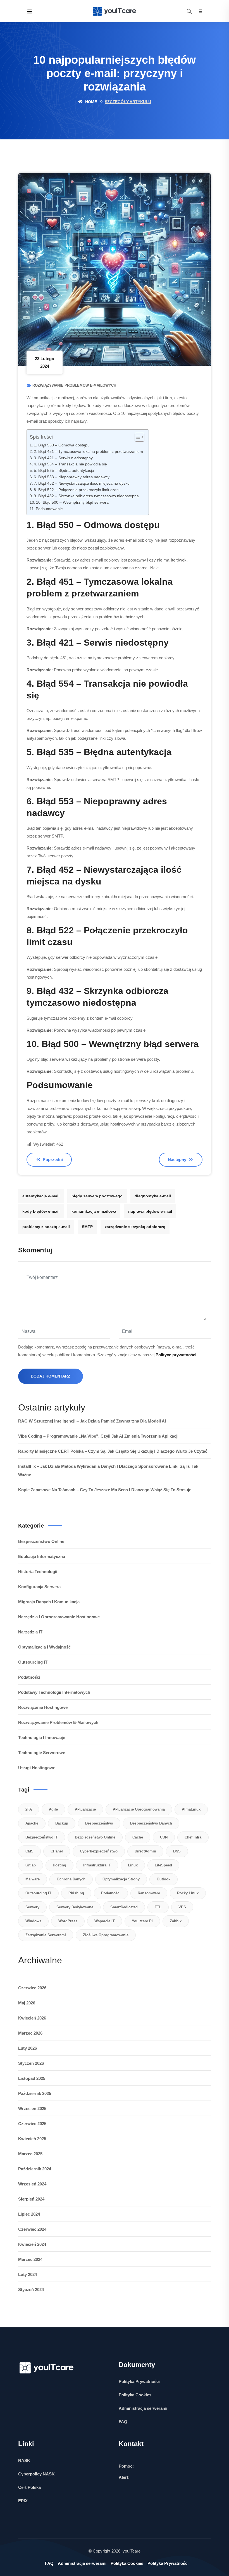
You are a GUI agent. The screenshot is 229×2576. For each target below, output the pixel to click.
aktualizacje (85, 1809)
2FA (29, 1809)
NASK (24, 2460)
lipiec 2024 (29, 2214)
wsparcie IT (105, 1921)
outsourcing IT (38, 1893)
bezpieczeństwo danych (151, 1823)
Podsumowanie (49, 509)
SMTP (87, 1227)
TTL (158, 1907)
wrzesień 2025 (32, 2108)
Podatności (29, 1677)
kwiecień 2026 (32, 2018)
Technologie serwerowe (42, 1753)
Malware (33, 1879)
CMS (29, 1851)
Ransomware (149, 1893)
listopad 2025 (32, 2078)
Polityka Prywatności (139, 2381)
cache (138, 1837)
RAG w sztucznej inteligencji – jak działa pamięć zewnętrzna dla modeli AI (92, 1421)
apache (32, 1823)
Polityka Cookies (135, 2395)
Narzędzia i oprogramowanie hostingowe (59, 1617)
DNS (177, 1851)
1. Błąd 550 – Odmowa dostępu (62, 445)
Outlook (164, 1879)
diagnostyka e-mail (153, 1196)
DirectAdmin (145, 1851)
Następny (178, 1159)
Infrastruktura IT (97, 1865)
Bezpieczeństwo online (41, 1541)
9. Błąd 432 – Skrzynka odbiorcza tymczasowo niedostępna (86, 496)
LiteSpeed (163, 1865)
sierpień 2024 (31, 2199)
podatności (111, 1893)
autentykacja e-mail (41, 1196)
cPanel (57, 1851)
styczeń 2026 (31, 2063)
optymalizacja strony (121, 1879)
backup (62, 1823)
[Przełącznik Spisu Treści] (137, 437)
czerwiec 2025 (32, 2124)
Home (90, 102)
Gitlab (31, 1865)
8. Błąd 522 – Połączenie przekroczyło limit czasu (77, 490)
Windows (33, 1921)
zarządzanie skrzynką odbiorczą (135, 1227)
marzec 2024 (30, 2259)
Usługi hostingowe (37, 1768)
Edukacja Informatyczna (42, 1556)
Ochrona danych (71, 1879)
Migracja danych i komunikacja (49, 1602)
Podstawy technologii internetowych (54, 1692)
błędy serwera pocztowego (97, 1196)
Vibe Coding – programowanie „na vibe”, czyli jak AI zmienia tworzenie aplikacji (98, 1436)
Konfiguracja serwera (39, 1587)
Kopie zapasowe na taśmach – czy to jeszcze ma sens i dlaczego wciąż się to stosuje (105, 1490)
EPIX (23, 2501)
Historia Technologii (38, 1572)
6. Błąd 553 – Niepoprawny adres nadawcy (72, 477)
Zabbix (176, 1921)
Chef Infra (193, 1837)
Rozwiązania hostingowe (43, 1707)
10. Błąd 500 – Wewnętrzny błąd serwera (72, 502)
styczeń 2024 (31, 2290)
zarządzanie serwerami (46, 1935)
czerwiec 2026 (32, 1988)
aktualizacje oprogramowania (139, 1809)
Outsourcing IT (33, 1662)
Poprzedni (52, 1159)
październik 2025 (35, 2093)
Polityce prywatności (176, 1355)
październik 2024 (35, 2169)
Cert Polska (29, 2487)
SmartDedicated (124, 1907)
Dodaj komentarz (51, 1376)
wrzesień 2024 (32, 2184)
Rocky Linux (188, 1893)
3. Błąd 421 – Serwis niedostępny (63, 458)
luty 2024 (28, 2274)
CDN (164, 1837)
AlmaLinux (191, 1809)
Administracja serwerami (143, 2408)
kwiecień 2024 (32, 2244)
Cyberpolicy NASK (36, 2474)
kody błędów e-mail (41, 1211)
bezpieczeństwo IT (42, 1837)
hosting (59, 1865)
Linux (133, 1865)
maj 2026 (27, 2003)
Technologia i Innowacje (42, 1737)
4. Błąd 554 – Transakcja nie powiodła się (70, 464)
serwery (32, 1907)
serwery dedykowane (75, 1907)
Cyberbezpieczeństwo (99, 1851)
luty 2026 (28, 2048)
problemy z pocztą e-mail (46, 1227)
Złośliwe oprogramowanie (106, 1935)
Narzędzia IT (30, 1632)
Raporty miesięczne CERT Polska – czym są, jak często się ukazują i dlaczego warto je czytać (113, 1451)
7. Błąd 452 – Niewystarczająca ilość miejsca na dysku (82, 483)
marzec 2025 (30, 2154)
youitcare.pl (142, 1921)
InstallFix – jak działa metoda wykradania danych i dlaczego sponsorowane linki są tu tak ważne (108, 1470)
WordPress (68, 1921)
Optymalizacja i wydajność (44, 1647)
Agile (53, 1809)
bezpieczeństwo (99, 1823)
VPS (182, 1907)
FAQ (123, 2422)
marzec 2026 (30, 2033)
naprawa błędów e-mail (150, 1211)
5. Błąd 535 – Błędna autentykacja (64, 471)
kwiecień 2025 (32, 2139)
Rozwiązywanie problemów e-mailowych (74, 385)
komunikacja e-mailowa (94, 1211)
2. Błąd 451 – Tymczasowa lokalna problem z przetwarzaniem (88, 452)
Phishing (76, 1893)
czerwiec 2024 (32, 2229)
